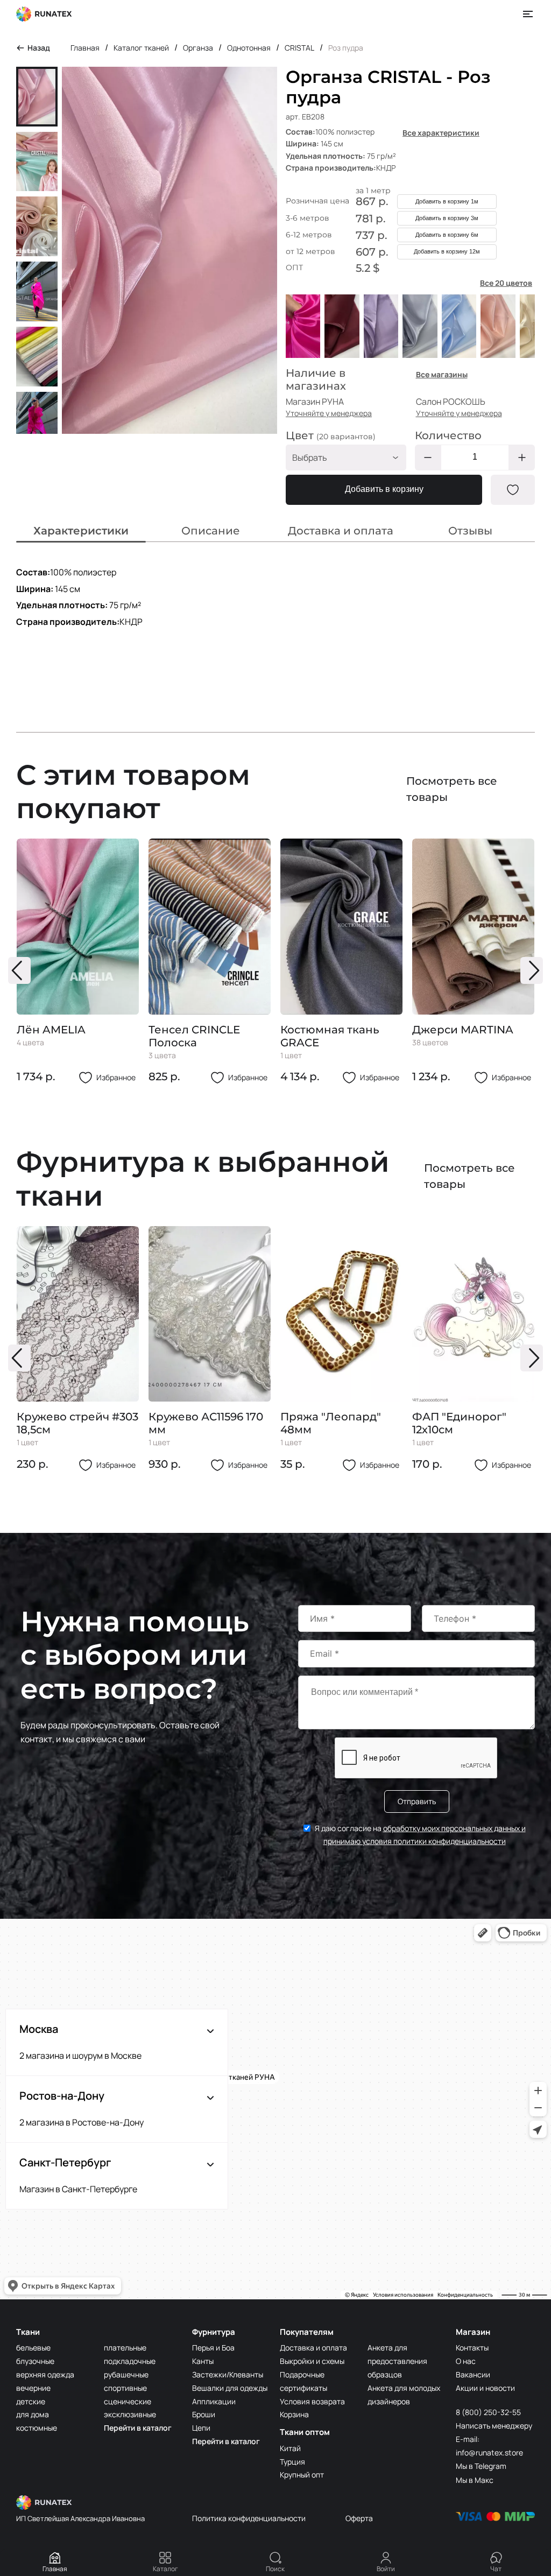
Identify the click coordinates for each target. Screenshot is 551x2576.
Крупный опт (302, 2475)
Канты (203, 2361)
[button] (19, 970)
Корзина (294, 2414)
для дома (33, 2414)
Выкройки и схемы (312, 2361)
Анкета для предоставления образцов (397, 2361)
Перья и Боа (213, 2348)
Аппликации (214, 2401)
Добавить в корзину (384, 489)
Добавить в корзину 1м (447, 201)
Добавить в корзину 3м (447, 218)
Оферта (359, 2518)
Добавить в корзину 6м (447, 235)
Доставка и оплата (313, 2348)
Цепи (201, 2428)
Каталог (165, 2569)
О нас (466, 2361)
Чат (496, 2569)
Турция (292, 2462)
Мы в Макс (475, 2480)
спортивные (125, 2388)
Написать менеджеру (494, 2426)
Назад (39, 48)
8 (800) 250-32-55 (488, 2412)
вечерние (33, 2388)
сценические (128, 2401)
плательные (125, 2348)
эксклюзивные (130, 2414)
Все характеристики (441, 133)
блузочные (35, 2361)
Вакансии (473, 2374)
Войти (386, 2569)
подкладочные (130, 2361)
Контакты (472, 2348)
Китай (290, 2448)
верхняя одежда (45, 2374)
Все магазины (442, 374)
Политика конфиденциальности (249, 2518)
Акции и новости (485, 2388)
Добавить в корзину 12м (447, 251)
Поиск (275, 2569)
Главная (55, 2569)
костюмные (37, 2428)
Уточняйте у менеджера (329, 413)
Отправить (417, 1801)
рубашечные (126, 2374)
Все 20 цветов (506, 283)
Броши (204, 2414)
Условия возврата (312, 2401)
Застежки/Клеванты (228, 2374)
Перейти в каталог (138, 2428)
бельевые (33, 2348)
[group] (78, 962)
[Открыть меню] (528, 14)
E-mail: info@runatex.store (489, 2446)
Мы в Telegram (481, 2466)
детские (31, 2401)
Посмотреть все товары (452, 789)
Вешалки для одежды (230, 2388)
